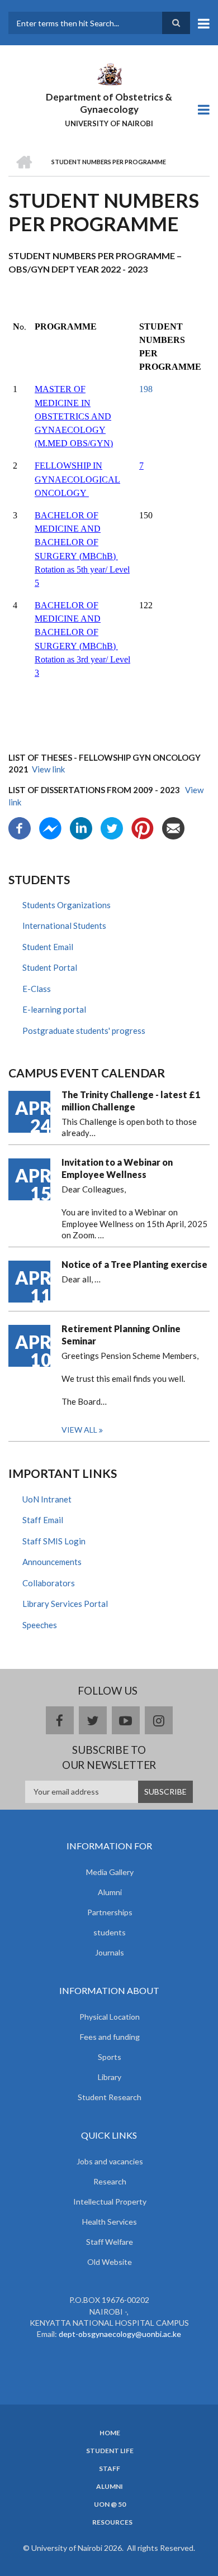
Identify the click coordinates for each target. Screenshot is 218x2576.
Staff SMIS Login (54, 1541)
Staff (110, 2469)
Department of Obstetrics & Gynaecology (109, 103)
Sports (110, 2057)
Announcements (52, 1562)
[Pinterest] (143, 827)
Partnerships (110, 1912)
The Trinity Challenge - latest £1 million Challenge (131, 1101)
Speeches (40, 1625)
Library (110, 2077)
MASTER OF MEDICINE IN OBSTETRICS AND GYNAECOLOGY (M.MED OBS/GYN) (74, 416)
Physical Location (110, 2017)
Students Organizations (67, 905)
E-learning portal (54, 1009)
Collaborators (49, 1583)
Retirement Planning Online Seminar (121, 1335)
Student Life (110, 2451)
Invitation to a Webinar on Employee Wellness (117, 1168)
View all (79, 1430)
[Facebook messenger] (50, 827)
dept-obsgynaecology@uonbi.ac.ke (120, 2334)
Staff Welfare (110, 2242)
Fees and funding (110, 2037)
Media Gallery (110, 1872)
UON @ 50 (110, 2505)
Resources (112, 2522)
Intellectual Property (110, 2201)
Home (110, 2433)
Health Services (110, 2222)
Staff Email (43, 1520)
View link (48, 769)
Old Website (110, 2262)
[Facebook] (20, 827)
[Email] (173, 827)
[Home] (109, 73)
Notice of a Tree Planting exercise (134, 1264)
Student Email (48, 947)
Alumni (110, 1892)
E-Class (37, 989)
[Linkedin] (81, 827)
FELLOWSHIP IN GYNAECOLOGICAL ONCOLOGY (77, 479)
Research (110, 2181)
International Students (64, 926)
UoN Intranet (47, 1499)
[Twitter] (112, 827)
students (110, 1932)
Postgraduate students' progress (84, 1031)
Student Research (110, 2097)
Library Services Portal (65, 1604)
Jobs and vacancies (110, 2161)
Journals (110, 1952)
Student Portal (50, 967)
